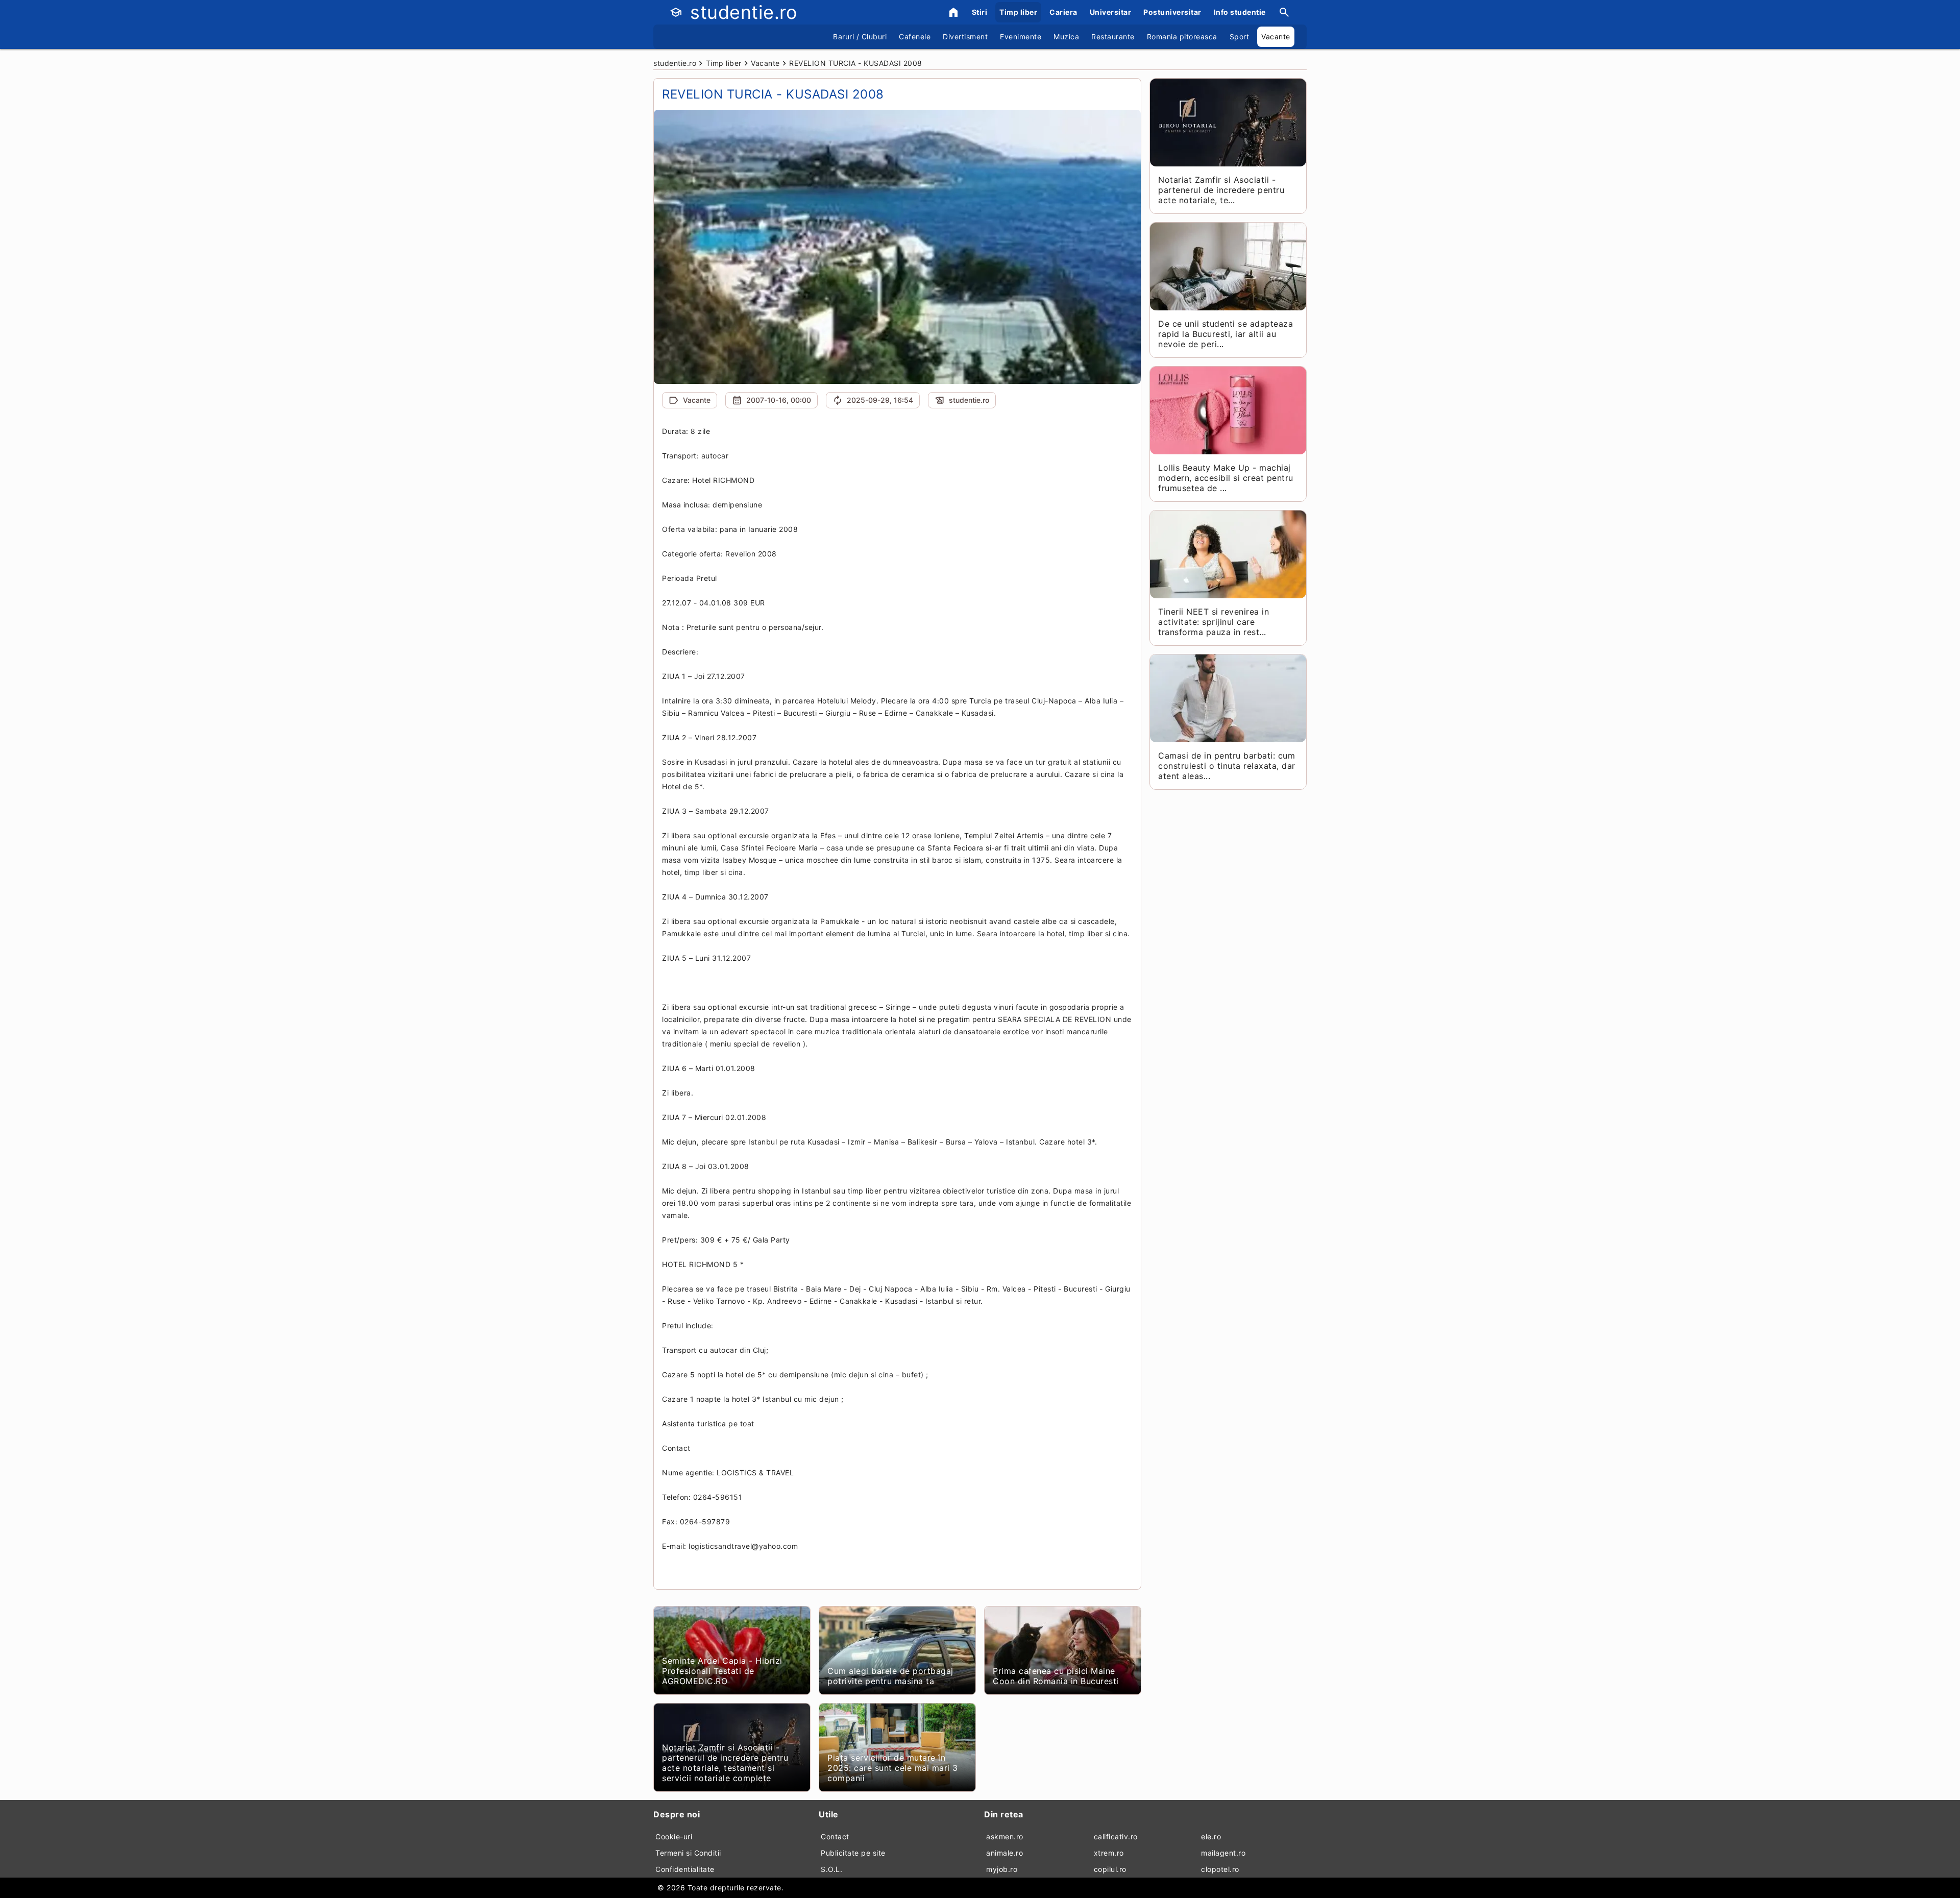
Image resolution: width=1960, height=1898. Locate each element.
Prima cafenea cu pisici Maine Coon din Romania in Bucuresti (1056, 1676)
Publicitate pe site (853, 1853)
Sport (1240, 36)
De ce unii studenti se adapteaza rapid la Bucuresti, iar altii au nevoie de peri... (1226, 334)
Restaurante (1113, 36)
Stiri (980, 12)
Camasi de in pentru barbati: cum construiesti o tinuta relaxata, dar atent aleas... (1227, 766)
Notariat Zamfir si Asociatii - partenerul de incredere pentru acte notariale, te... (1221, 190)
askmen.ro (1005, 1836)
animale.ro (1004, 1853)
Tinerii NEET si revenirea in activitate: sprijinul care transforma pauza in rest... (1214, 622)
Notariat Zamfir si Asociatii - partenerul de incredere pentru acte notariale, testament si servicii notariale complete (725, 1763)
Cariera (1063, 12)
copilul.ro (1110, 1869)
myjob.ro (1002, 1869)
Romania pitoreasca (1182, 36)
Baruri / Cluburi (860, 36)
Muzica (1066, 36)
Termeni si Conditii (688, 1853)
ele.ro (1211, 1836)
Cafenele (915, 36)
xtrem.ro (1109, 1853)
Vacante (1276, 36)
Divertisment (965, 36)
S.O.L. (831, 1869)
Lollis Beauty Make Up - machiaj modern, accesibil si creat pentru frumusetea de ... (1226, 478)
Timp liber (1018, 12)
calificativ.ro (1116, 1836)
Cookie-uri (674, 1836)
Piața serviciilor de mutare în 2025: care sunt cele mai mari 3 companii (893, 1768)
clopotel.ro (1220, 1869)
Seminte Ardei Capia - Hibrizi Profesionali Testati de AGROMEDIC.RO (722, 1671)
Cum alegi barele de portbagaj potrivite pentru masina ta (890, 1676)
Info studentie (1240, 12)
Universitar (1111, 12)
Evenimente (1021, 36)
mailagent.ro (1223, 1853)
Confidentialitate (685, 1869)
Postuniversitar (1172, 12)
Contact (835, 1836)
